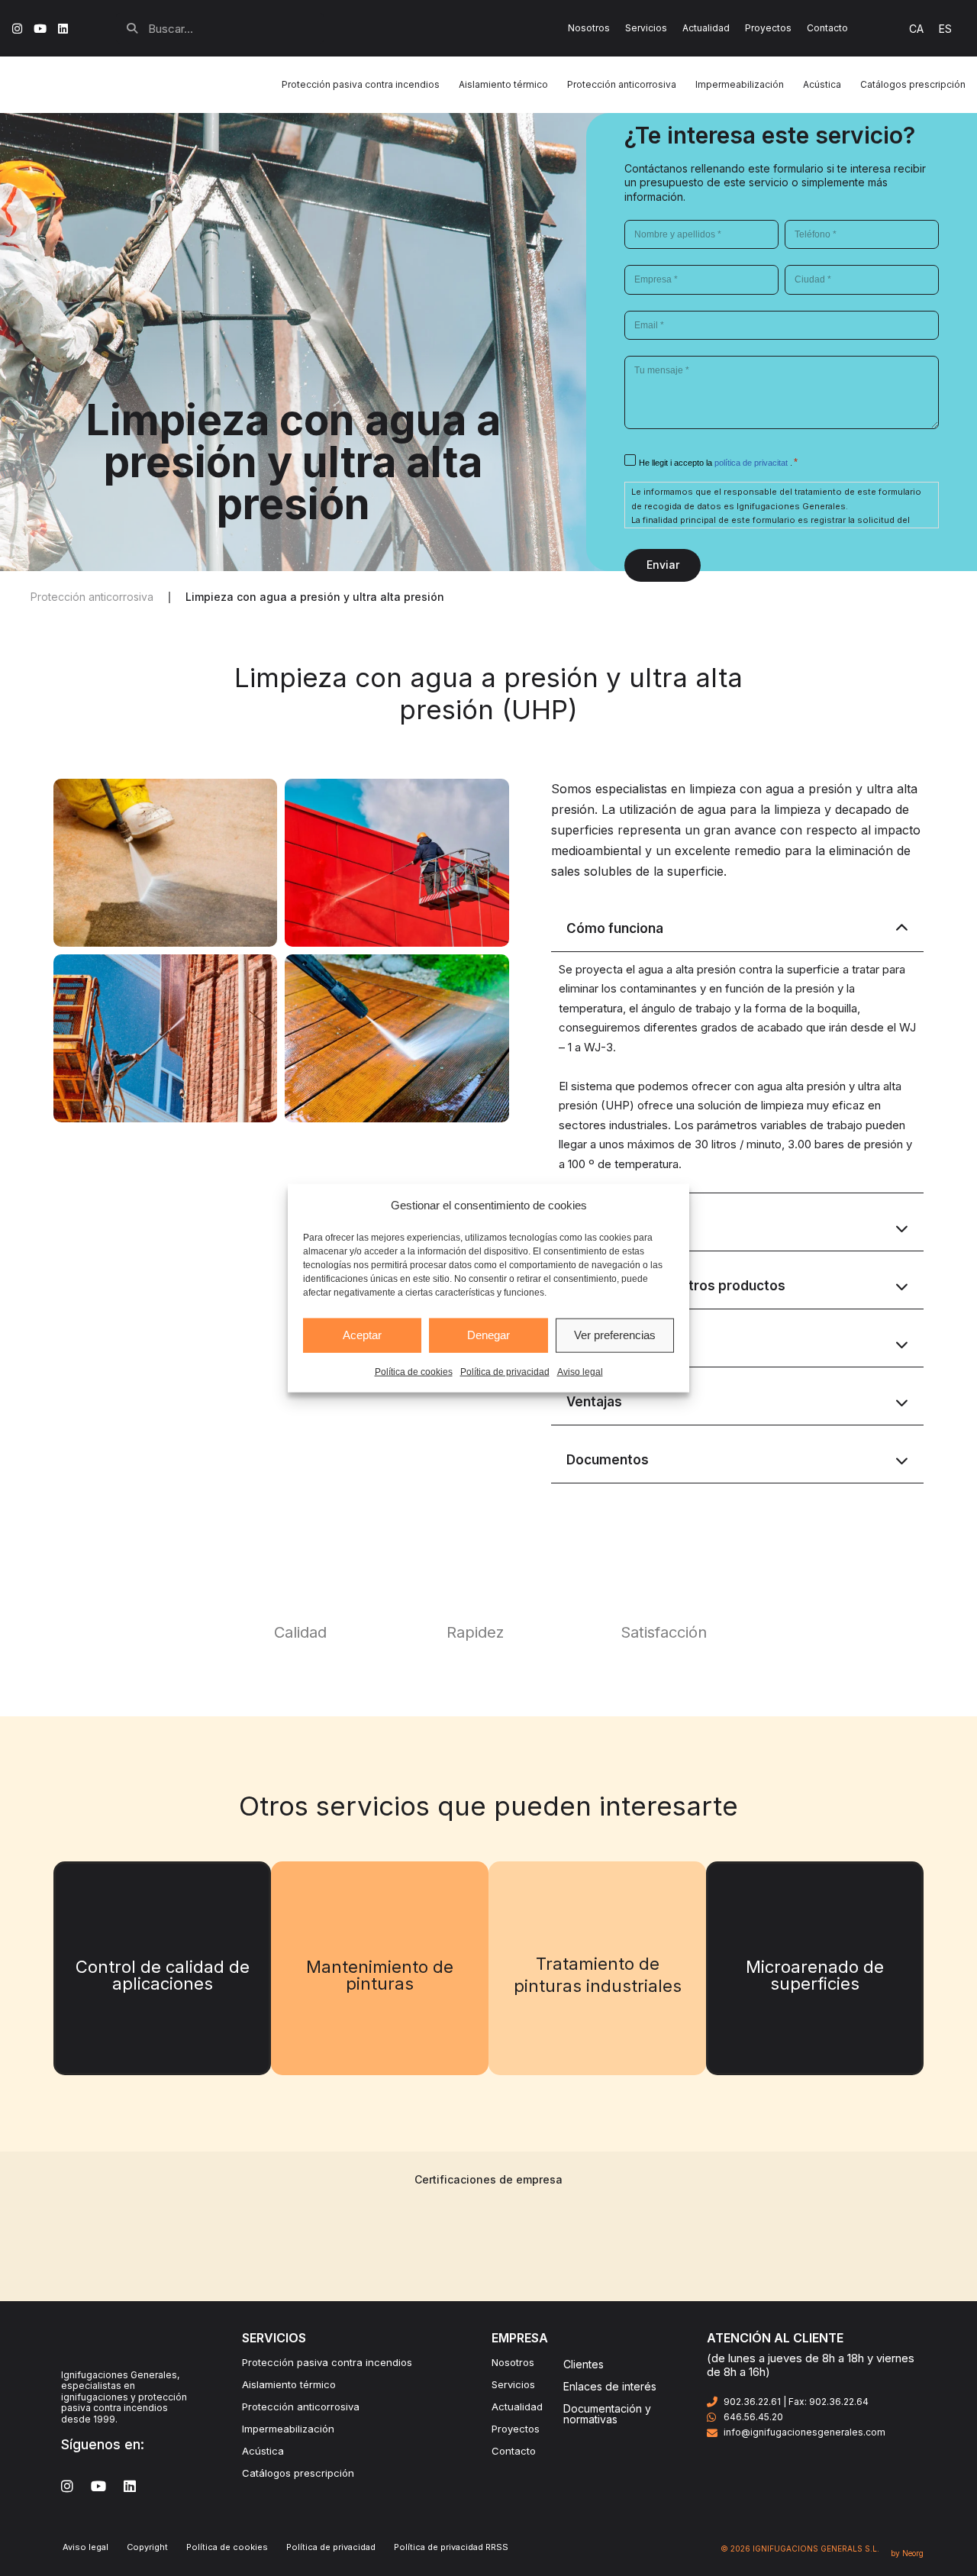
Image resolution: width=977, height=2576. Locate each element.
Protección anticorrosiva (301, 2407)
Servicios (646, 28)
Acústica (263, 2451)
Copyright (147, 2547)
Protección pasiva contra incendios (327, 2362)
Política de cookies (414, 1371)
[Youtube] (40, 29)
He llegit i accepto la (714, 463)
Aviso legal (580, 1371)
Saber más (163, 1996)
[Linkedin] (63, 29)
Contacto (827, 28)
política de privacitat (752, 463)
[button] (315, 597)
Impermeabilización (288, 2429)
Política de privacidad (505, 1371)
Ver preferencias (615, 1335)
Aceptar (362, 1335)
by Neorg (907, 2553)
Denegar (488, 1335)
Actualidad (706, 28)
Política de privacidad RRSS (451, 2547)
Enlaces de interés (610, 2386)
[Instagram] (17, 29)
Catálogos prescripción (298, 2473)
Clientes (584, 2364)
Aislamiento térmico (289, 2384)
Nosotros (589, 28)
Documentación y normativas (607, 2414)
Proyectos (768, 28)
